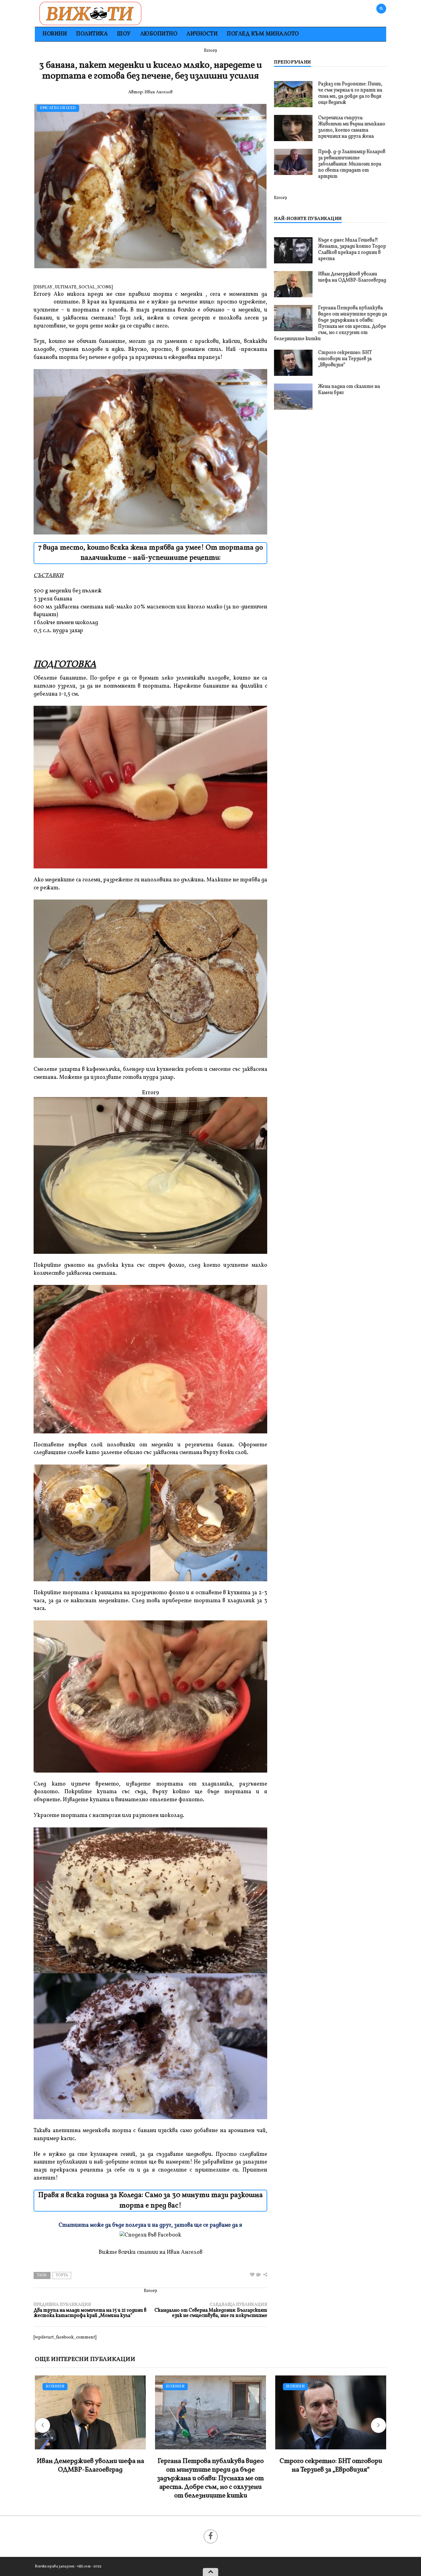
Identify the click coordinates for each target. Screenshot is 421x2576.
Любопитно (159, 34)
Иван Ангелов (159, 92)
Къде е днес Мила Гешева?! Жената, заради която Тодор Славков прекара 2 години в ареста (352, 250)
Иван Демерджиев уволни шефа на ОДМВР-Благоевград (352, 277)
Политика (92, 34)
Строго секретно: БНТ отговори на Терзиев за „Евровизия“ (345, 359)
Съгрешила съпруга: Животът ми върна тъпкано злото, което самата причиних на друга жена (352, 127)
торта (62, 2275)
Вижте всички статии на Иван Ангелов (151, 2252)
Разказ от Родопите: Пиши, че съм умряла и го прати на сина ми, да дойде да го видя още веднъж (350, 93)
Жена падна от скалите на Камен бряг (349, 390)
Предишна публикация (90, 2310)
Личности (202, 34)
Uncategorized (58, 108)
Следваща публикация (211, 2310)
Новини (55, 34)
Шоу (124, 34)
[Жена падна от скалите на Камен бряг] (293, 397)
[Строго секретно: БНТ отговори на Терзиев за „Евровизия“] (293, 363)
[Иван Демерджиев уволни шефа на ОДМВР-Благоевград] (293, 284)
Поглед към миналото (263, 34)
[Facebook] (211, 2536)
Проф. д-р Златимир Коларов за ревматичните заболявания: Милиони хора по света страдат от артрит (352, 164)
